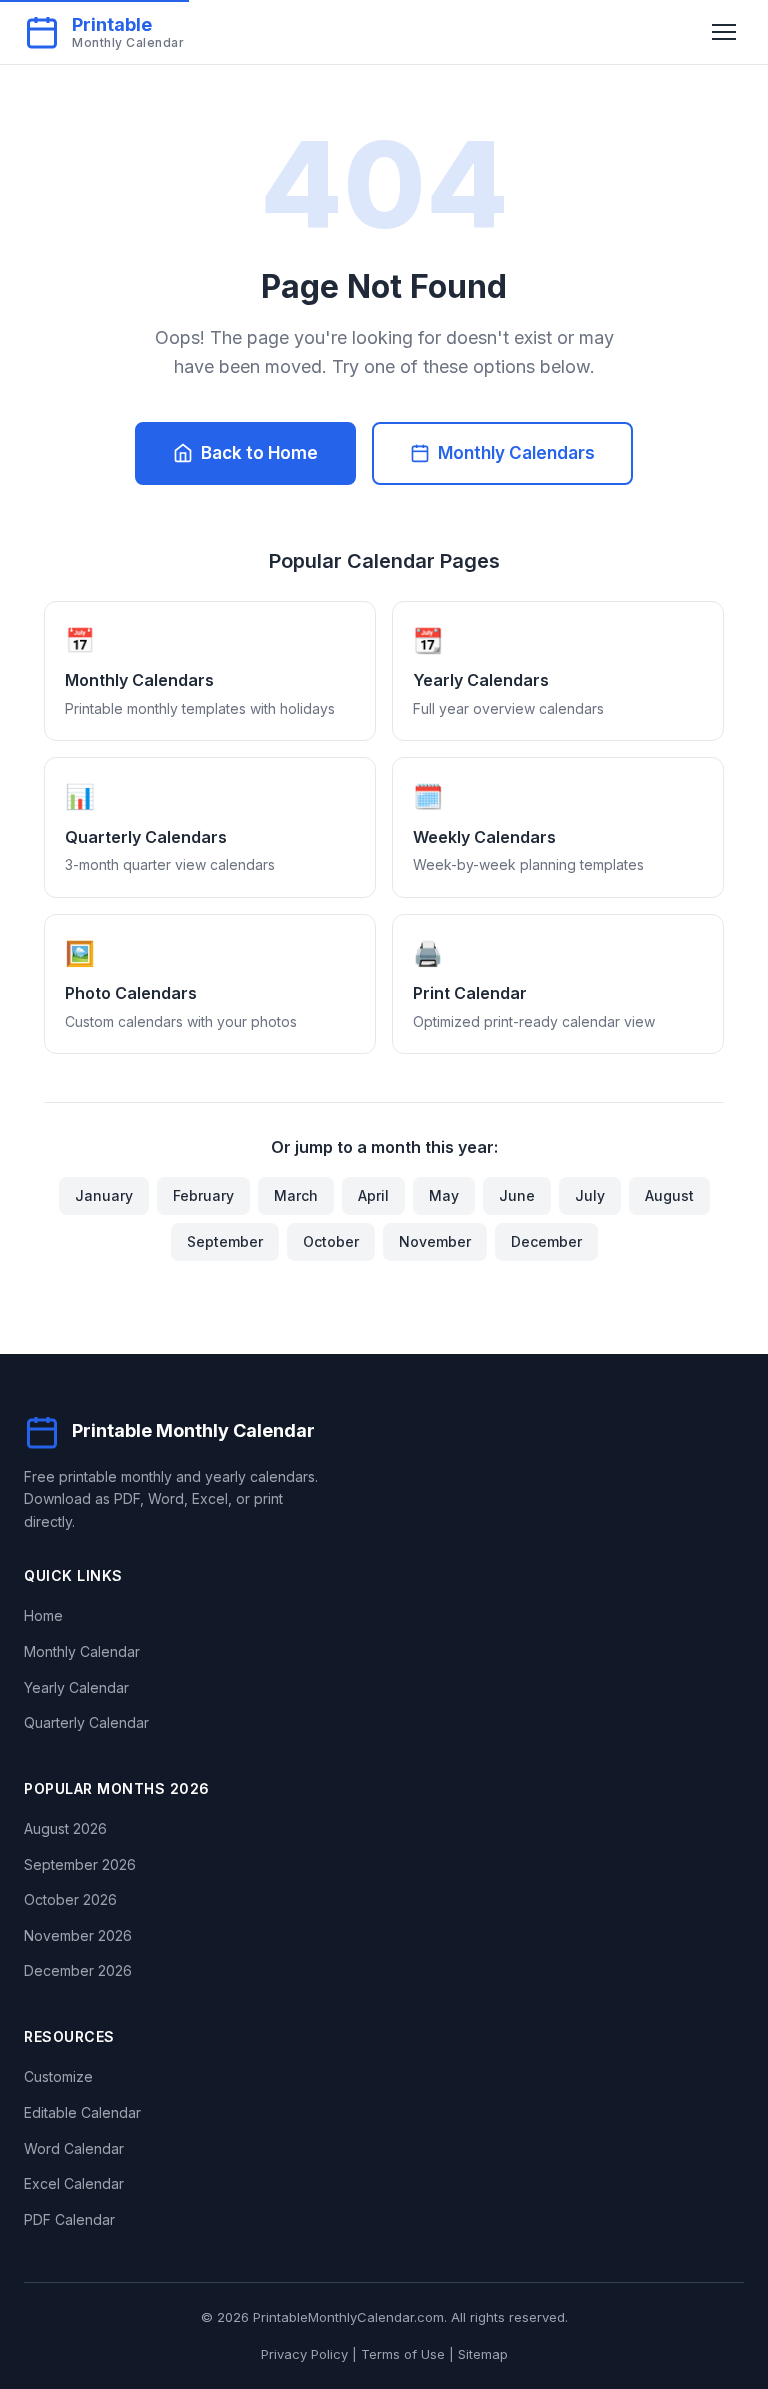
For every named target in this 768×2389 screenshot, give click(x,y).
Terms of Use (403, 2354)
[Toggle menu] (724, 32)
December (546, 1241)
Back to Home (259, 453)
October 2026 (70, 1899)
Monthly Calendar (82, 1651)
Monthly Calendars (516, 453)
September (225, 1241)
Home (43, 1615)
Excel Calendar (74, 2183)
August (669, 1195)
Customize (58, 2076)
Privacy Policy (304, 2354)
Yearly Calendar (76, 1687)
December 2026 (78, 1970)
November (435, 1241)
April (373, 1195)
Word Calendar (74, 2148)
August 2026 (65, 1828)
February (203, 1195)
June (517, 1195)
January (104, 1195)
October (331, 1241)
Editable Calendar (82, 2112)
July (590, 1195)
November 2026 (78, 1935)
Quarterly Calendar (86, 1722)
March (296, 1195)
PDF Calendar (69, 2219)
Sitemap (483, 2354)
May (444, 1195)
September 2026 (80, 1864)
